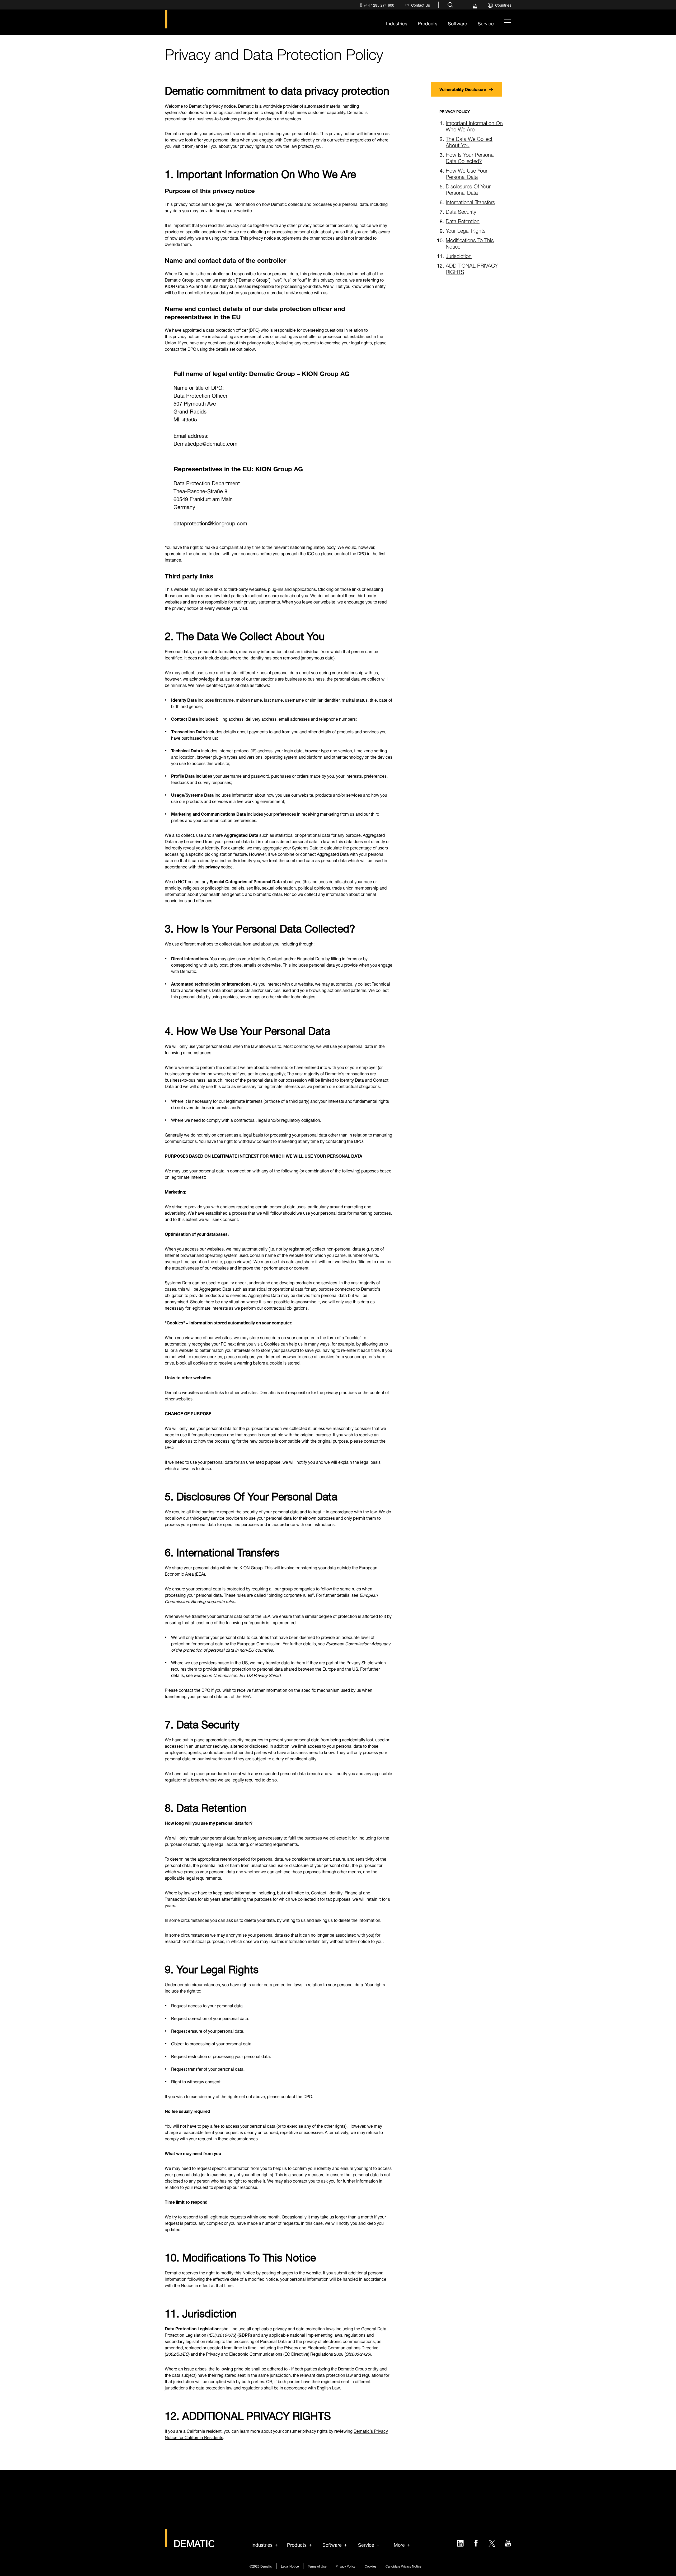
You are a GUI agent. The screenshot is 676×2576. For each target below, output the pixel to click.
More (399, 2544)
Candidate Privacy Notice (403, 2566)
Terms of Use (317, 2566)
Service (366, 2544)
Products (297, 2544)
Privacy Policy (346, 2566)
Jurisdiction (459, 255)
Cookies (370, 2566)
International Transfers (470, 201)
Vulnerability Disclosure (463, 89)
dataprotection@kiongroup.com (210, 523)
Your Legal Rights (466, 230)
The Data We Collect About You (469, 141)
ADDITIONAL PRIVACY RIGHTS (472, 268)
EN (475, 5)
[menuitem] (376, 5)
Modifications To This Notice (470, 243)
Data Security (461, 211)
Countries (503, 5)
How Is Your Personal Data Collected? (470, 157)
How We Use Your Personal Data (467, 173)
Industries (262, 2544)
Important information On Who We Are (474, 125)
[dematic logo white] (190, 2544)
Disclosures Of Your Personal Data (468, 189)
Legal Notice (290, 2566)
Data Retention (463, 220)
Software (332, 2544)
